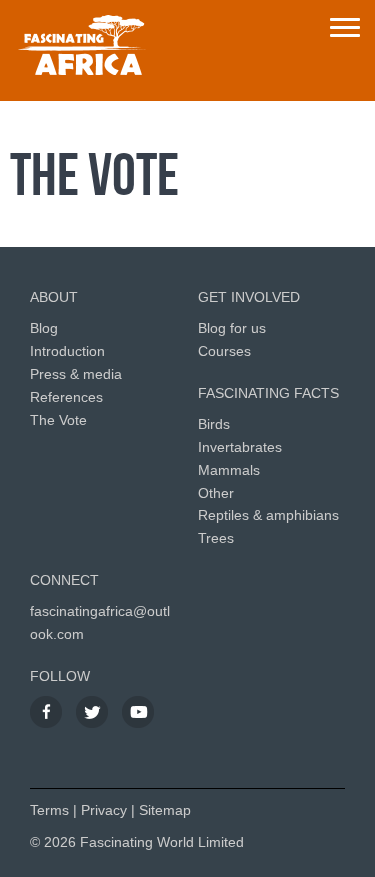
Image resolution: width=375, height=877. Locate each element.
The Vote (58, 420)
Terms (49, 810)
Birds (214, 424)
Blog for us (232, 328)
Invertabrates (240, 447)
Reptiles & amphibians (268, 515)
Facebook (46, 712)
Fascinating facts (268, 393)
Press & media (76, 374)
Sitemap (165, 810)
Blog (44, 328)
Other (216, 493)
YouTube (138, 712)
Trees (216, 538)
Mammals (229, 470)
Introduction (67, 351)
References (66, 397)
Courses (224, 351)
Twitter (92, 712)
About (54, 297)
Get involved (249, 297)
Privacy (104, 810)
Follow (60, 676)
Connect (64, 580)
